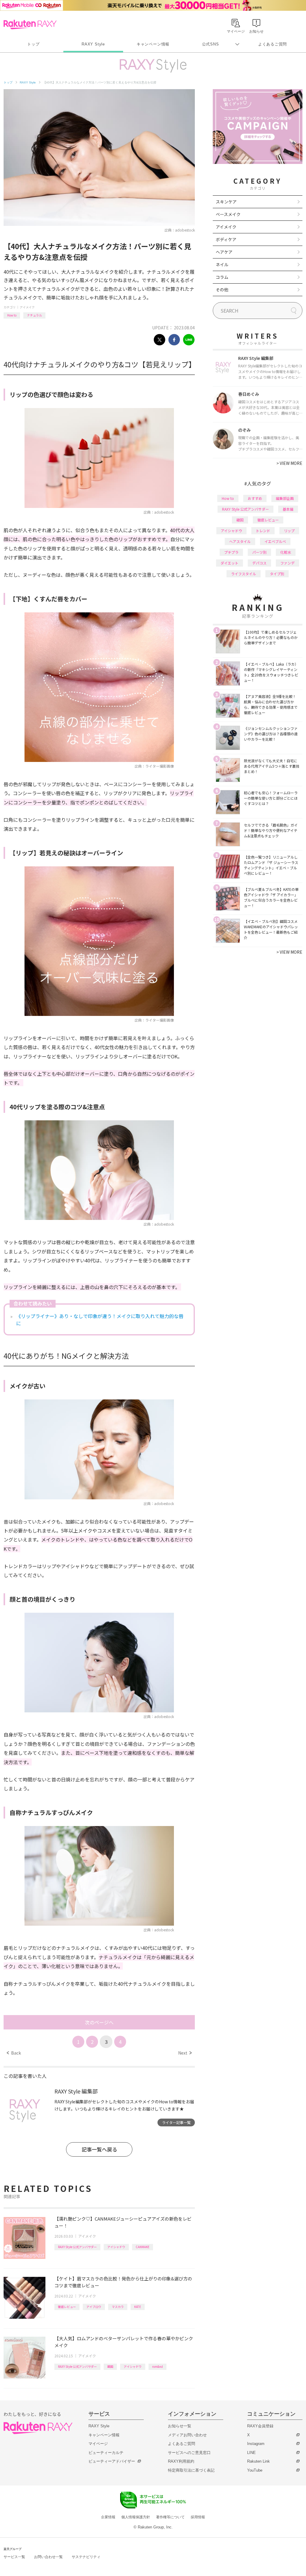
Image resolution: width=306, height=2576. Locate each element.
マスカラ (118, 2307)
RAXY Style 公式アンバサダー (77, 2247)
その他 (222, 290)
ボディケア (226, 239)
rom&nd (157, 2366)
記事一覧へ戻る (99, 2149)
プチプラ (231, 552)
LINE (251, 2453)
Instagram (256, 2444)
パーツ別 (259, 552)
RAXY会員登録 (260, 2426)
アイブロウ (94, 2307)
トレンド (263, 531)
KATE (138, 2307)
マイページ (98, 2444)
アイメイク (27, 307)
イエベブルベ (275, 541)
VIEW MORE (289, 463)
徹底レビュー (67, 2307)
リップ (289, 531)
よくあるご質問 (273, 44)
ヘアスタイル (240, 541)
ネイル (222, 264)
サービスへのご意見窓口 (189, 2453)
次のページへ (99, 2022)
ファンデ (287, 563)
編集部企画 (285, 498)
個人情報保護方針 (136, 2517)
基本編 (288, 509)
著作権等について (170, 2517)
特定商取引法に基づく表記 (191, 2470)
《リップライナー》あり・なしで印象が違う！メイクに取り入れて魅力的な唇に (100, 1320)
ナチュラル (34, 315)
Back (14, 2053)
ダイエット (229, 563)
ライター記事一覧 (176, 2122)
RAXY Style (93, 44)
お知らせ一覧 (180, 2426)
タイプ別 (277, 574)
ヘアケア (224, 252)
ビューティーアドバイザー (112, 2461)
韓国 (110, 2366)
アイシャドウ (116, 2247)
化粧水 (286, 552)
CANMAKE (143, 2247)
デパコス (259, 563)
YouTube (255, 2470)
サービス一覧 (14, 2557)
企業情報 (108, 2517)
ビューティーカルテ (106, 2453)
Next (185, 2053)
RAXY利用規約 (181, 2461)
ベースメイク (228, 214)
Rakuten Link (258, 2461)
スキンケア (226, 202)
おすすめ (255, 498)
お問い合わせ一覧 (48, 2557)
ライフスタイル (244, 574)
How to (12, 315)
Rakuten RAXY (30, 25)
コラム (222, 277)
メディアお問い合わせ (187, 2435)
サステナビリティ (86, 2557)
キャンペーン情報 (153, 44)
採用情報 (198, 2517)
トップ (33, 44)
